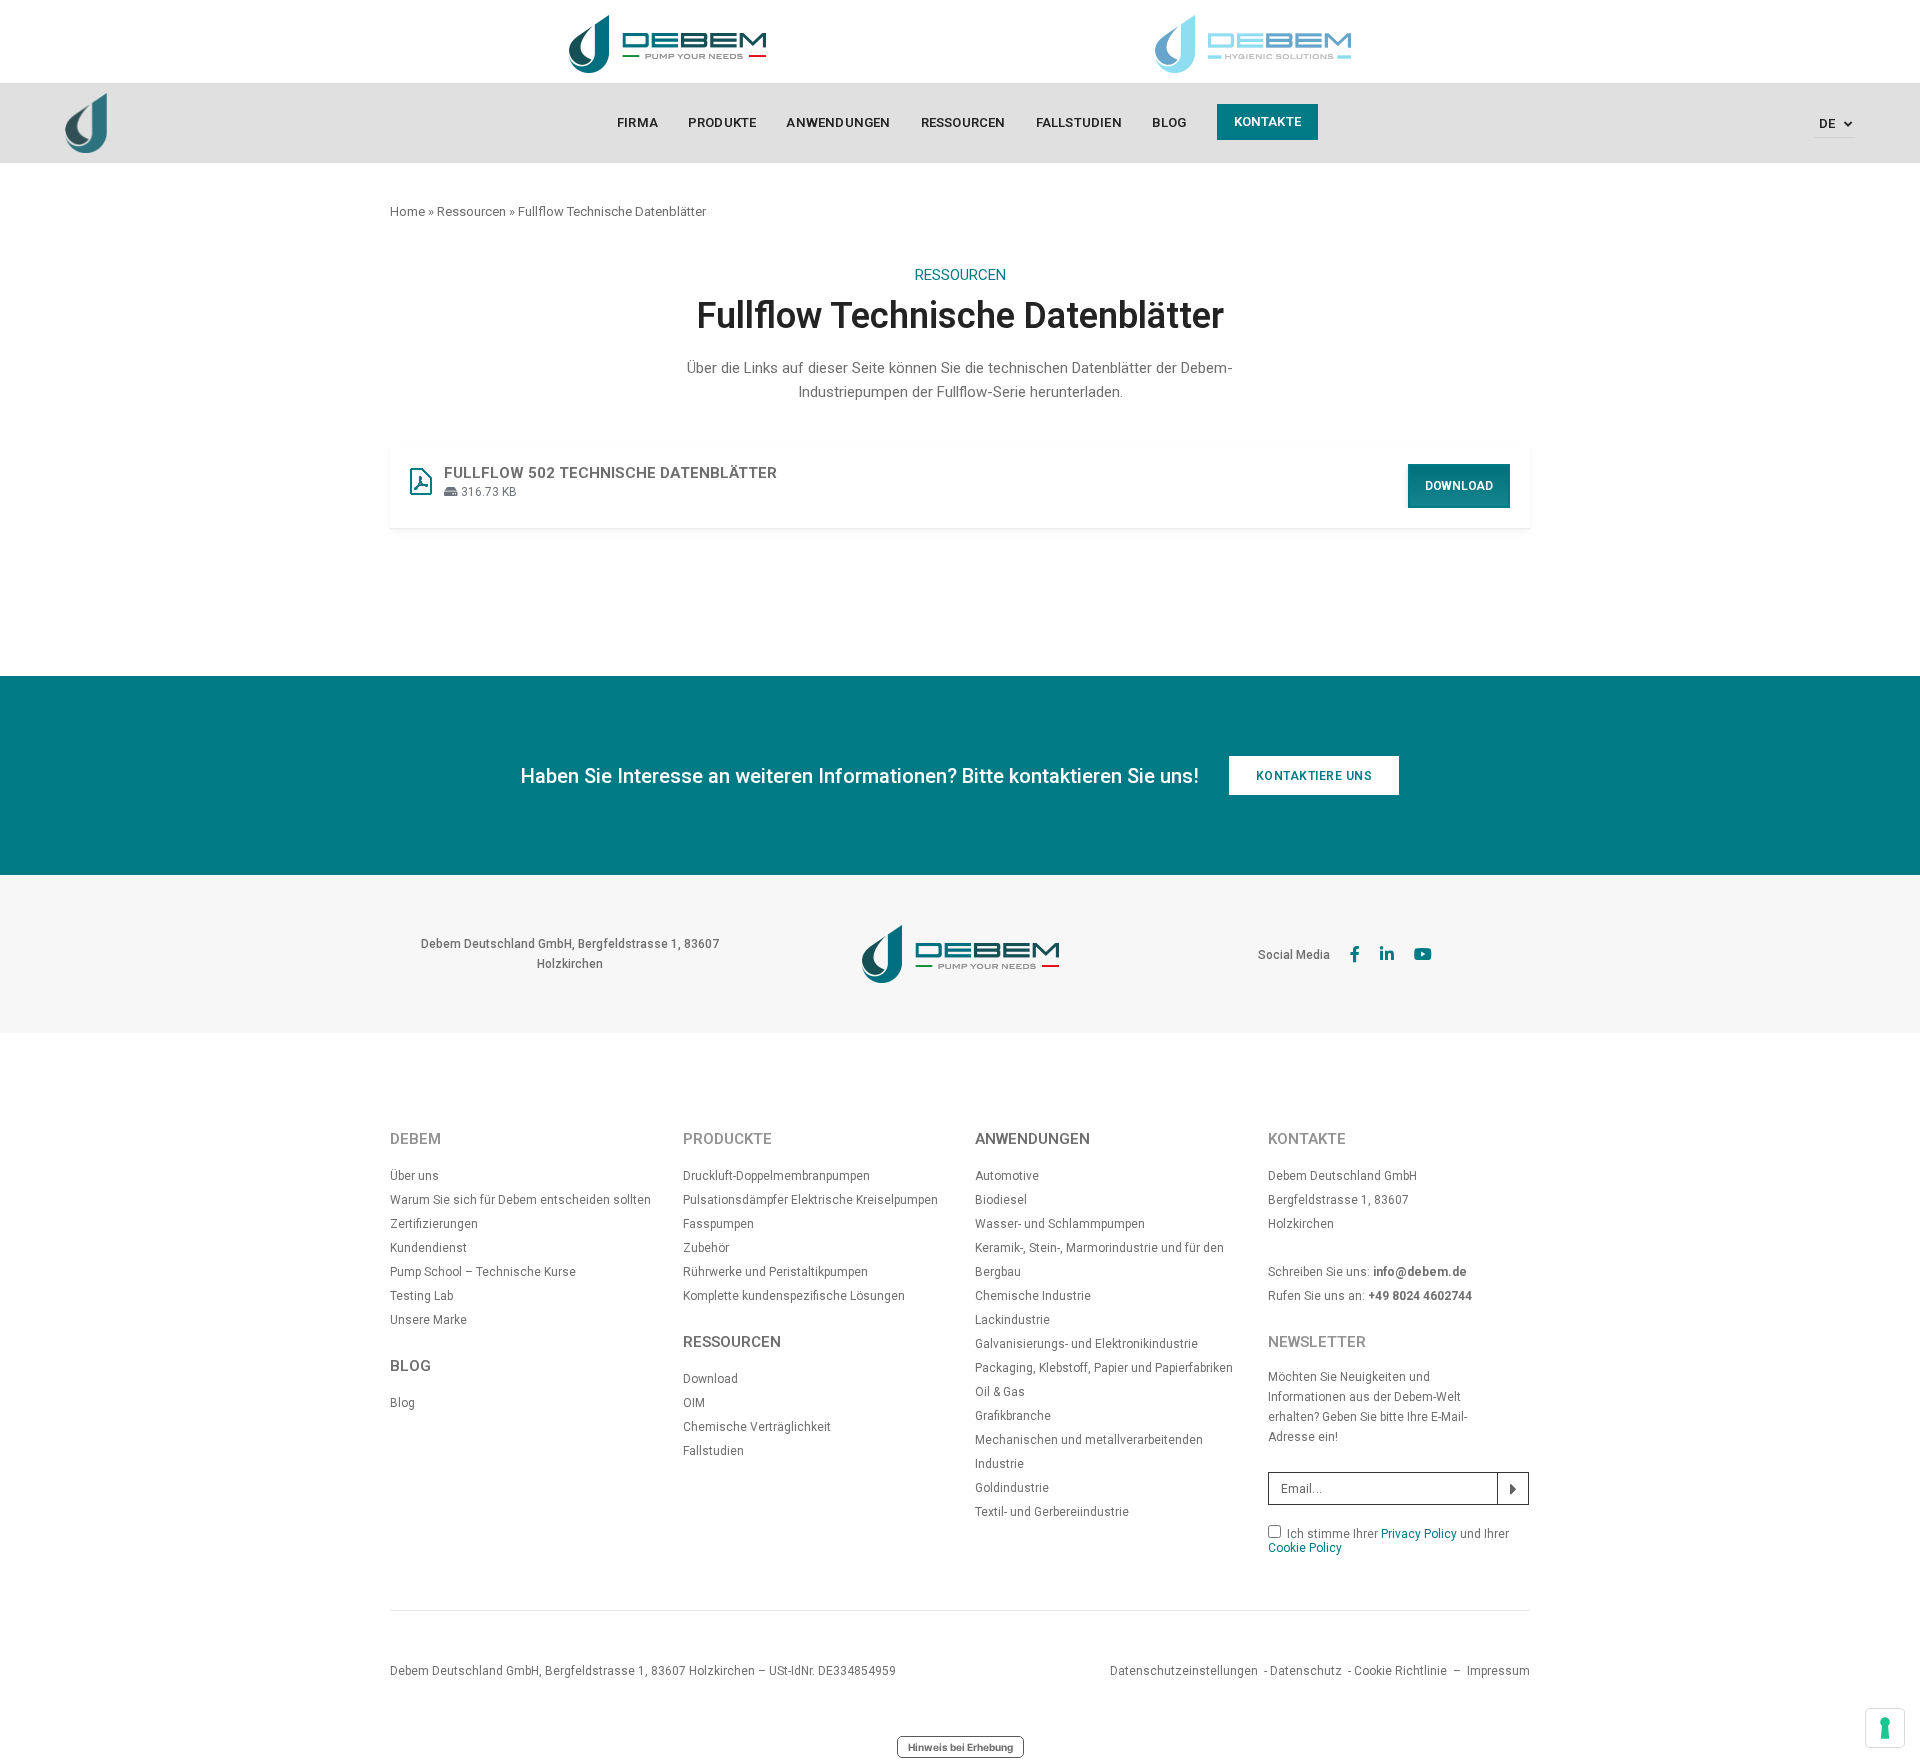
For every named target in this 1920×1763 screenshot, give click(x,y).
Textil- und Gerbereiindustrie (1052, 1512)
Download (1459, 486)
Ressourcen (963, 122)
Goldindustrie (1012, 1488)
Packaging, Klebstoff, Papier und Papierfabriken (1104, 1368)
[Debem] (86, 122)
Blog (1169, 122)
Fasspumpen (718, 1224)
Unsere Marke (428, 1320)
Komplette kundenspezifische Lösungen (794, 1296)
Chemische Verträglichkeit (757, 1427)
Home (407, 211)
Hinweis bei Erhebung (960, 1747)
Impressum (1498, 1671)
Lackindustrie (1012, 1320)
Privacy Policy (1419, 1534)
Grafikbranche (1013, 1416)
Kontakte (1268, 121)
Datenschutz (1306, 1671)
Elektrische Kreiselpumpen (864, 1200)
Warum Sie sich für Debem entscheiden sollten (520, 1200)
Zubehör (706, 1248)
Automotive (1007, 1176)
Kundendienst (428, 1248)
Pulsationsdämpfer (737, 1200)
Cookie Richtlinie (1400, 1671)
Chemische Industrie (1033, 1296)
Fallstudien (1079, 122)
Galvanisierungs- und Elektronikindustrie (1086, 1344)
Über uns (414, 1176)
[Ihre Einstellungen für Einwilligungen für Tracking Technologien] (1885, 1728)
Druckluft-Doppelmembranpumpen (776, 1176)
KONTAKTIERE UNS (1314, 776)
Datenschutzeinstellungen (1184, 1671)
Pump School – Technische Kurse (483, 1272)
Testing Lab (421, 1296)
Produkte (722, 122)
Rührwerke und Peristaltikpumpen (775, 1272)
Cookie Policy (1305, 1548)
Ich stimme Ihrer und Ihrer (1388, 1541)
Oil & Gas (1000, 1392)
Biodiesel (1001, 1200)
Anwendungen (838, 122)
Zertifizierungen (434, 1224)
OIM (694, 1403)
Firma (637, 122)
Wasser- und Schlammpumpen (1060, 1224)
